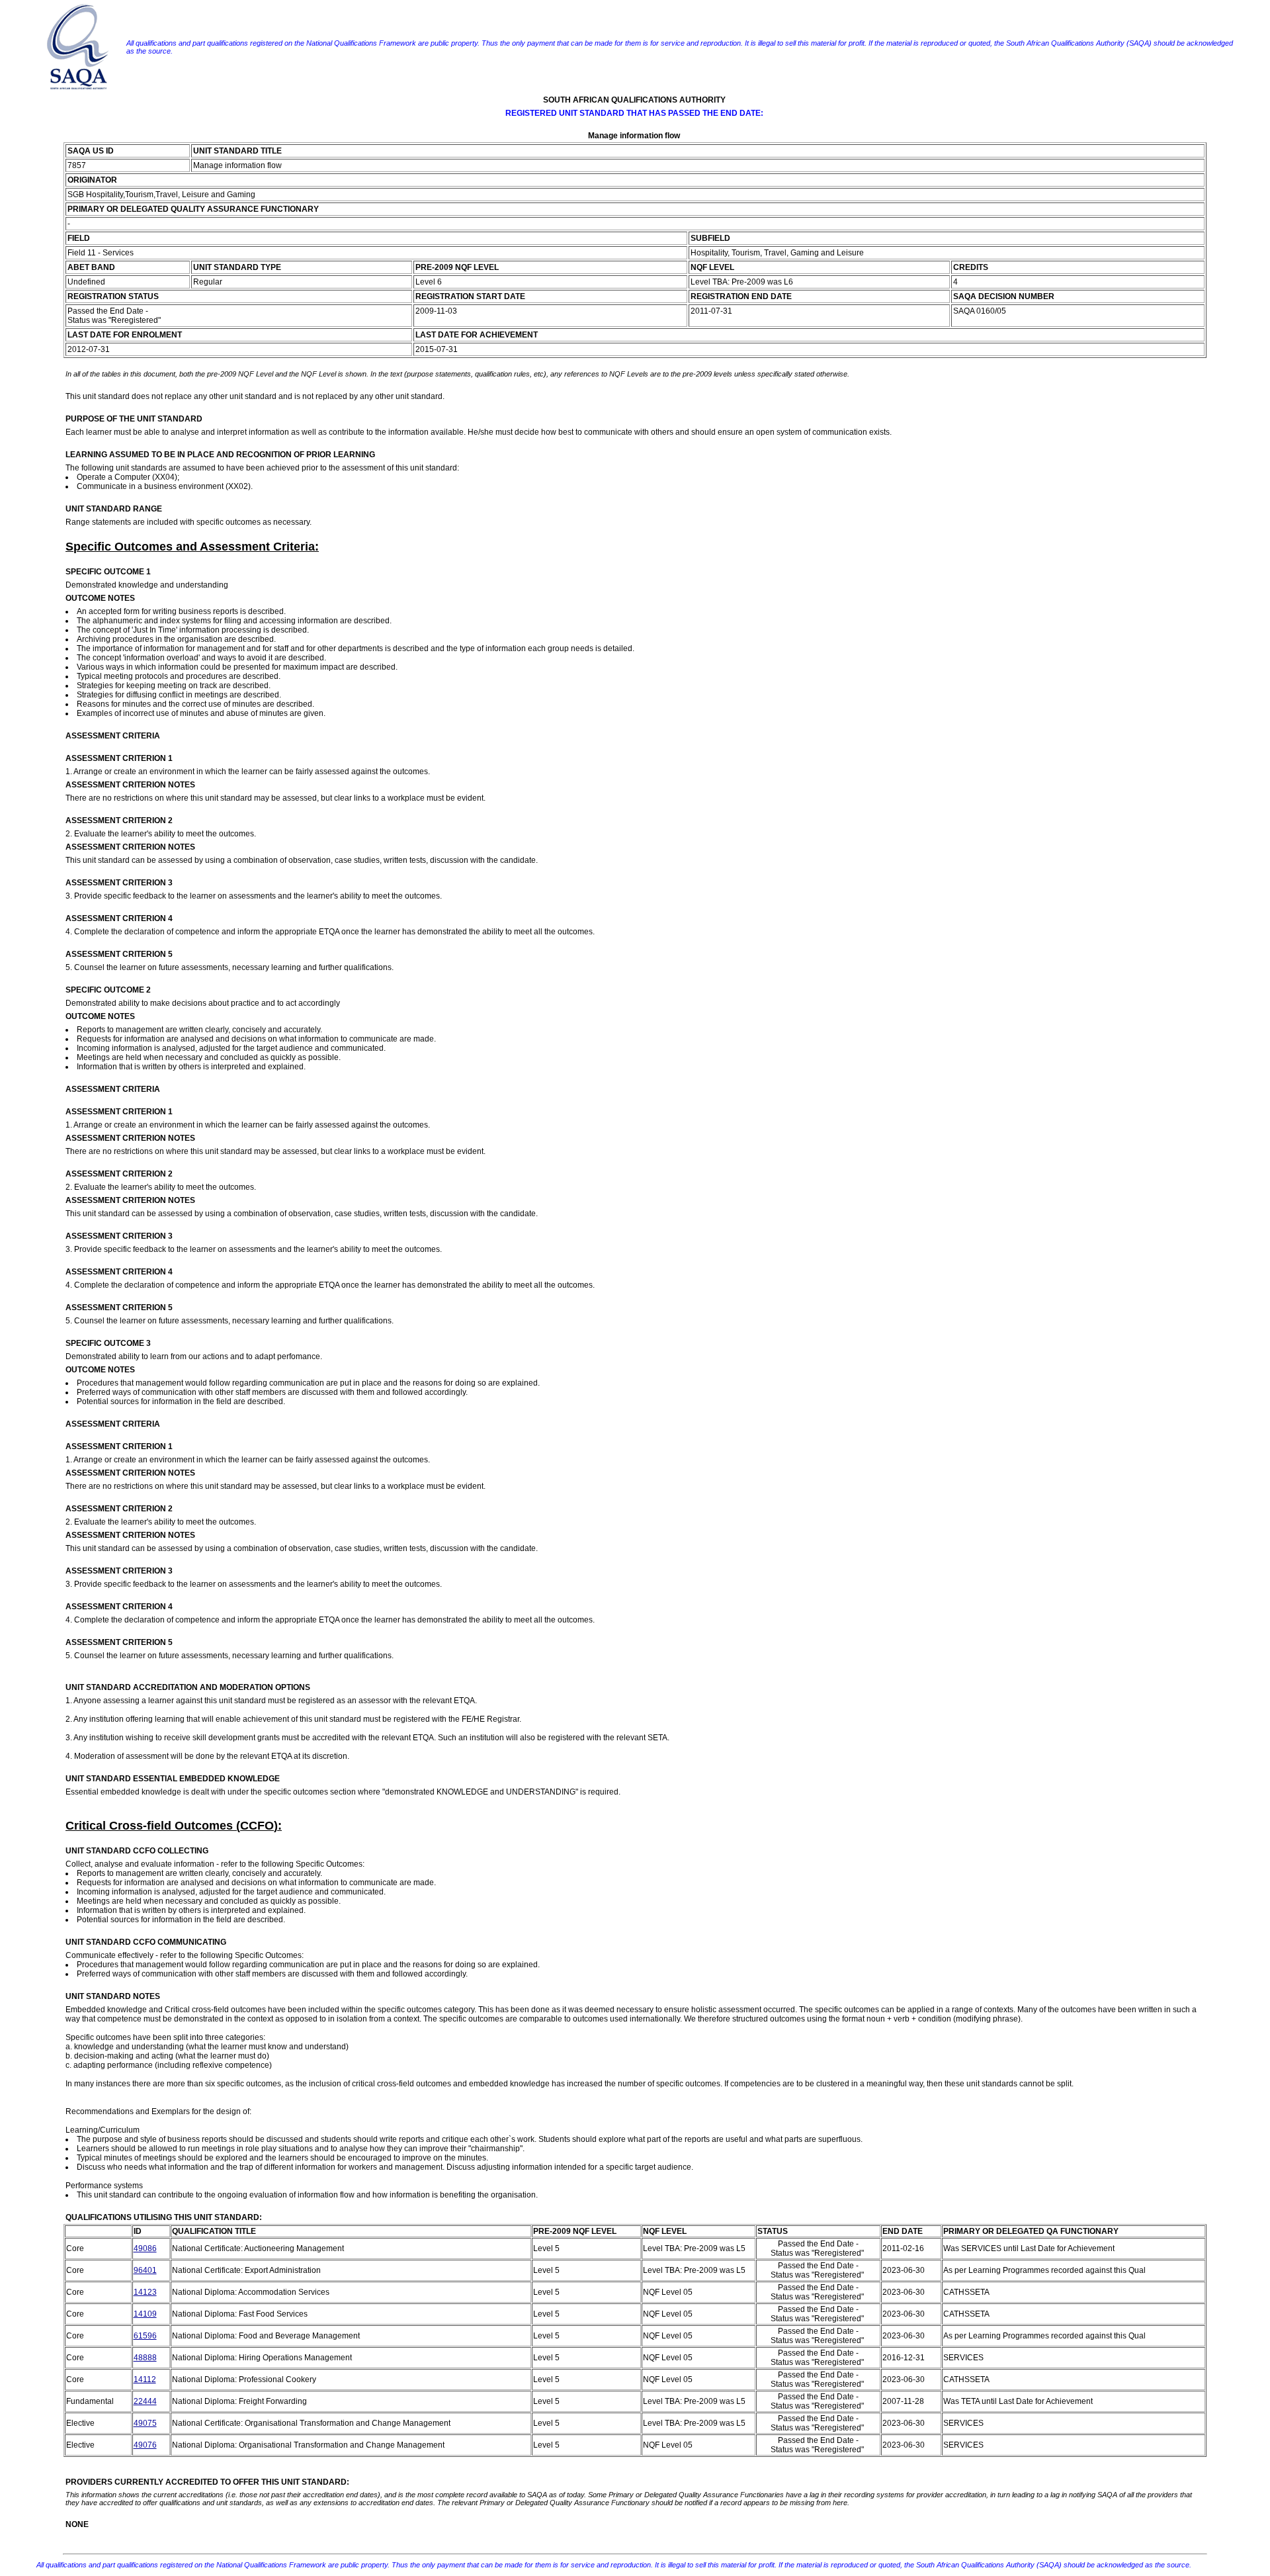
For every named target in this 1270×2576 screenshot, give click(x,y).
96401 (145, 2270)
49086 (145, 2248)
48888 (145, 2358)
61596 (145, 2336)
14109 (145, 2314)
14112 (145, 2379)
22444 (145, 2401)
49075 (145, 2423)
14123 (145, 2292)
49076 (145, 2445)
